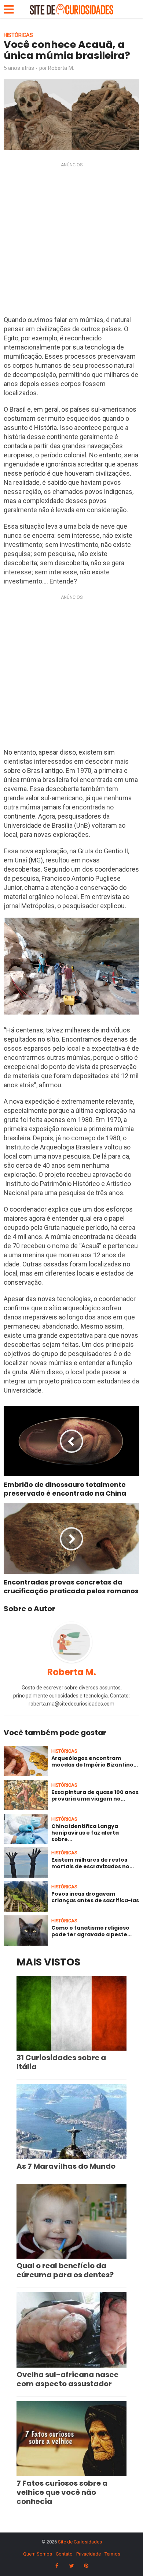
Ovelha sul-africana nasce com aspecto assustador (67, 2379)
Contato (64, 2554)
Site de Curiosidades (80, 2542)
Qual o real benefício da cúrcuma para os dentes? (65, 2270)
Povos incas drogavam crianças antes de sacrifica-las (95, 1897)
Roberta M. (61, 68)
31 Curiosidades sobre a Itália (61, 2062)
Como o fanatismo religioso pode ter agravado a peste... (91, 1931)
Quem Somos (38, 2554)
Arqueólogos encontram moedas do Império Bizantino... (95, 1761)
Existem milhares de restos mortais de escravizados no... (93, 1863)
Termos (112, 2554)
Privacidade (89, 2554)
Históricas (18, 35)
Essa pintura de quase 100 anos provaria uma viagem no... (95, 1795)
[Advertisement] (71, 241)
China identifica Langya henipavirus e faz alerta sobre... (85, 1833)
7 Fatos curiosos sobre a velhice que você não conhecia (62, 2492)
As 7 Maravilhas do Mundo (66, 2166)
